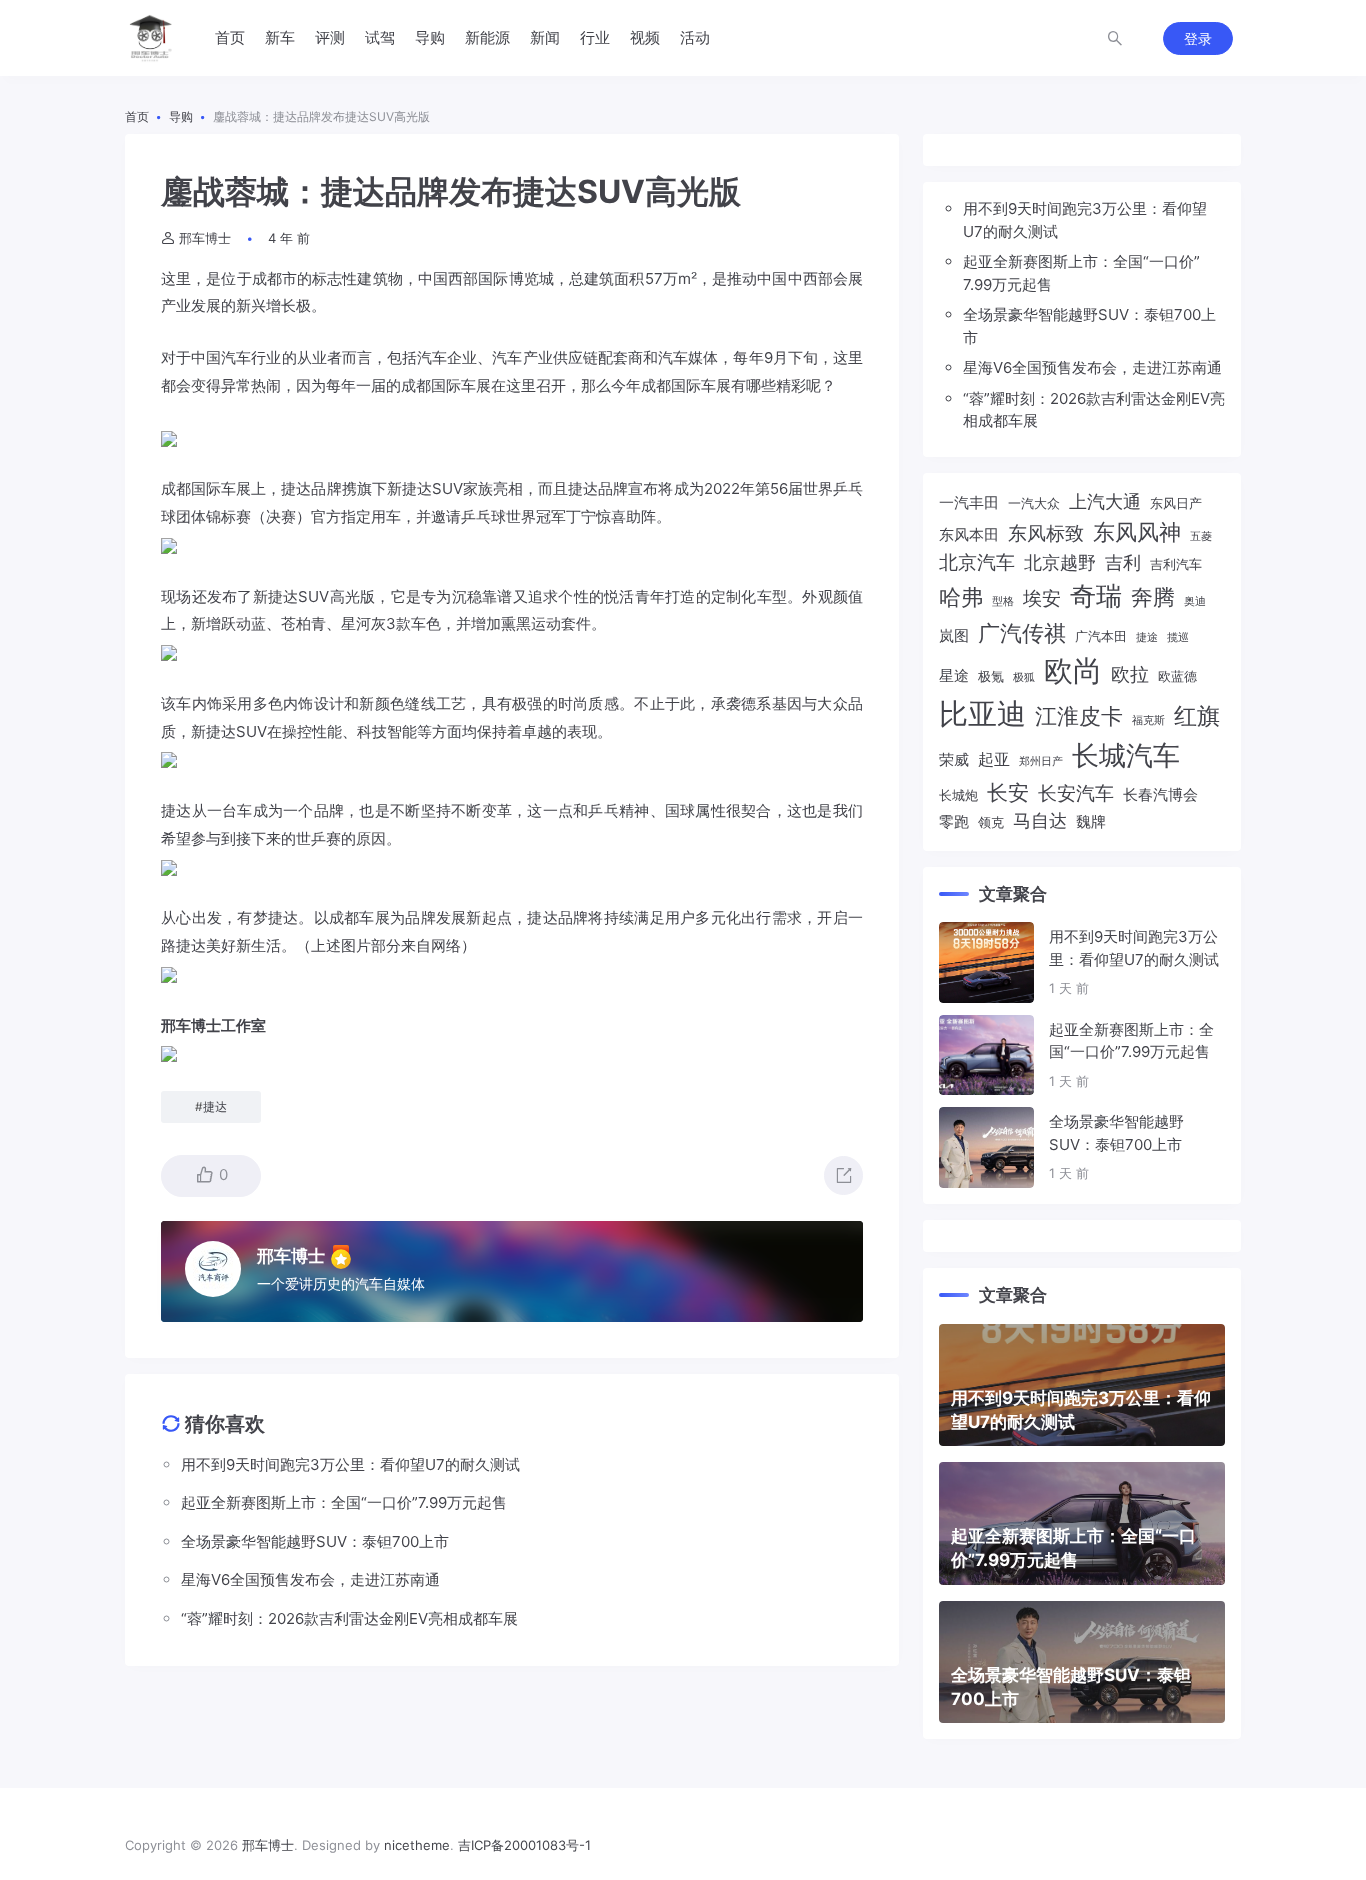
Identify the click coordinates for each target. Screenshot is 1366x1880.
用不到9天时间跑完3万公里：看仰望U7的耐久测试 (1085, 220)
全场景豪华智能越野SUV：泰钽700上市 (1089, 326)
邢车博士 (205, 238)
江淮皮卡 (1079, 715)
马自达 (1040, 820)
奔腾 (1153, 596)
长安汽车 (1076, 793)
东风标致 (1046, 533)
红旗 (1197, 715)
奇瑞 (1096, 595)
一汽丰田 (969, 503)
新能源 (487, 37)
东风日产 (1176, 503)
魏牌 (1091, 822)
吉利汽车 (1176, 564)
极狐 (1024, 677)
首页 (230, 37)
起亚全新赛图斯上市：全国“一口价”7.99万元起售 (1081, 273)
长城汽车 (1126, 755)
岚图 (954, 636)
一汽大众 (1034, 503)
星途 (954, 676)
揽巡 (1178, 637)
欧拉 (1130, 674)
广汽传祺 (1022, 632)
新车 (280, 37)
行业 (595, 37)
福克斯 (1148, 720)
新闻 (545, 37)
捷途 (1147, 637)
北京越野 (1060, 562)
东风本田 (969, 535)
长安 (1008, 792)
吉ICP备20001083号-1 (524, 1845)
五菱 (1201, 536)
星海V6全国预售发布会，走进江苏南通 (1092, 367)
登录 (1198, 38)
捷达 (296, 488)
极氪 (991, 676)
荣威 (954, 760)
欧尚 (1073, 670)
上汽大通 (1105, 501)
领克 (991, 822)
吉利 (1123, 562)
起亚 (994, 759)
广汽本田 (1101, 636)
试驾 (380, 37)
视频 (645, 37)
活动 (695, 37)
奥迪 (1195, 601)
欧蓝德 (1177, 676)
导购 (430, 37)
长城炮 (958, 795)
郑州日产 (1041, 761)
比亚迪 (982, 713)
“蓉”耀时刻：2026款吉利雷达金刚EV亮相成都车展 (1094, 410)
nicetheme (417, 1845)
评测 (330, 37)
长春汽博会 (1160, 795)
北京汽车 (977, 562)
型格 (1003, 601)
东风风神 (1137, 531)
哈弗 (961, 596)
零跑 (954, 822)
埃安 (1042, 598)
